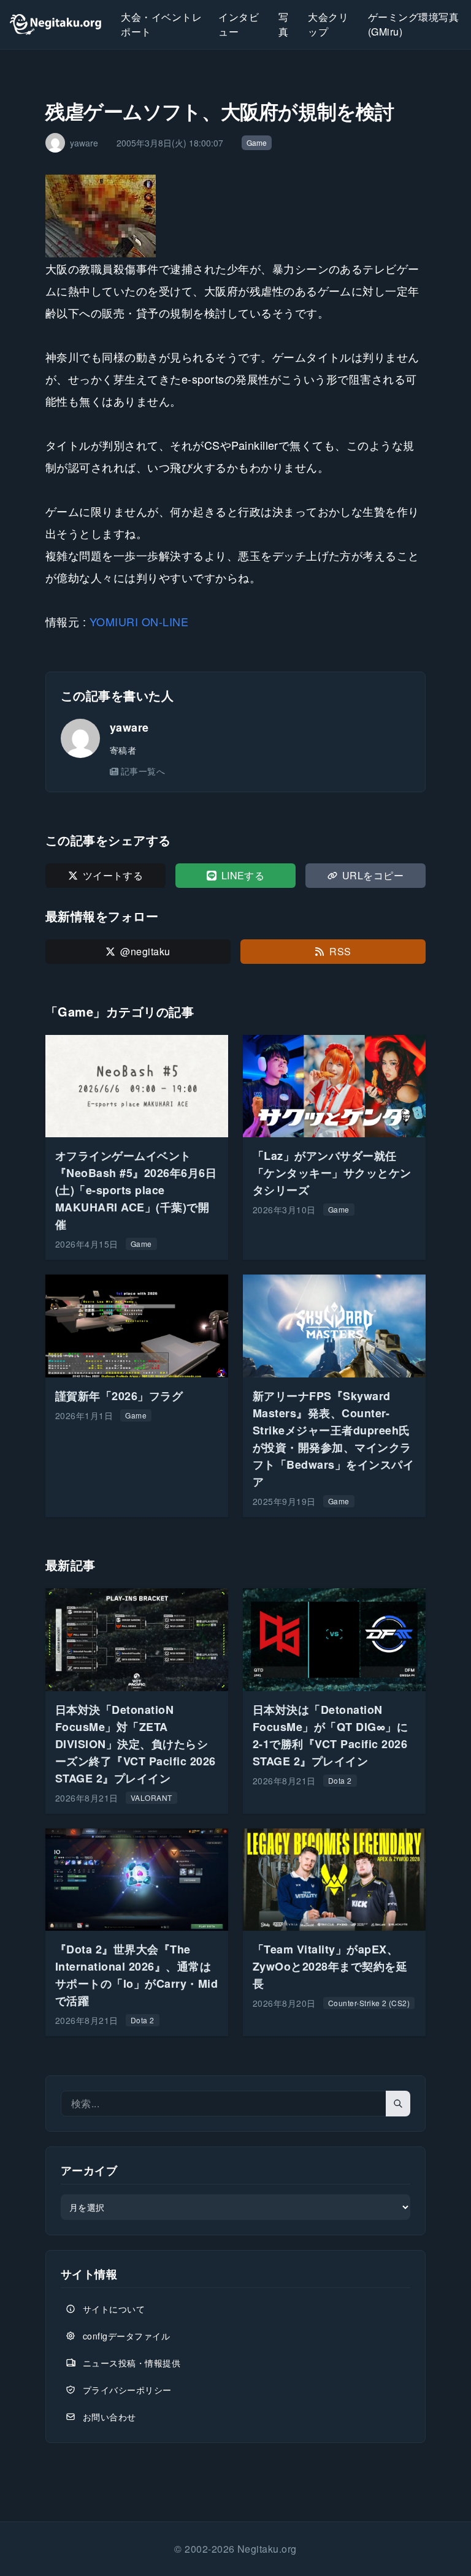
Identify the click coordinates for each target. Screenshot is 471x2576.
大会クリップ (328, 24)
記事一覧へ (143, 771)
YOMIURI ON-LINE (139, 621)
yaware (129, 727)
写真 (283, 24)
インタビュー (239, 24)
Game (257, 142)
